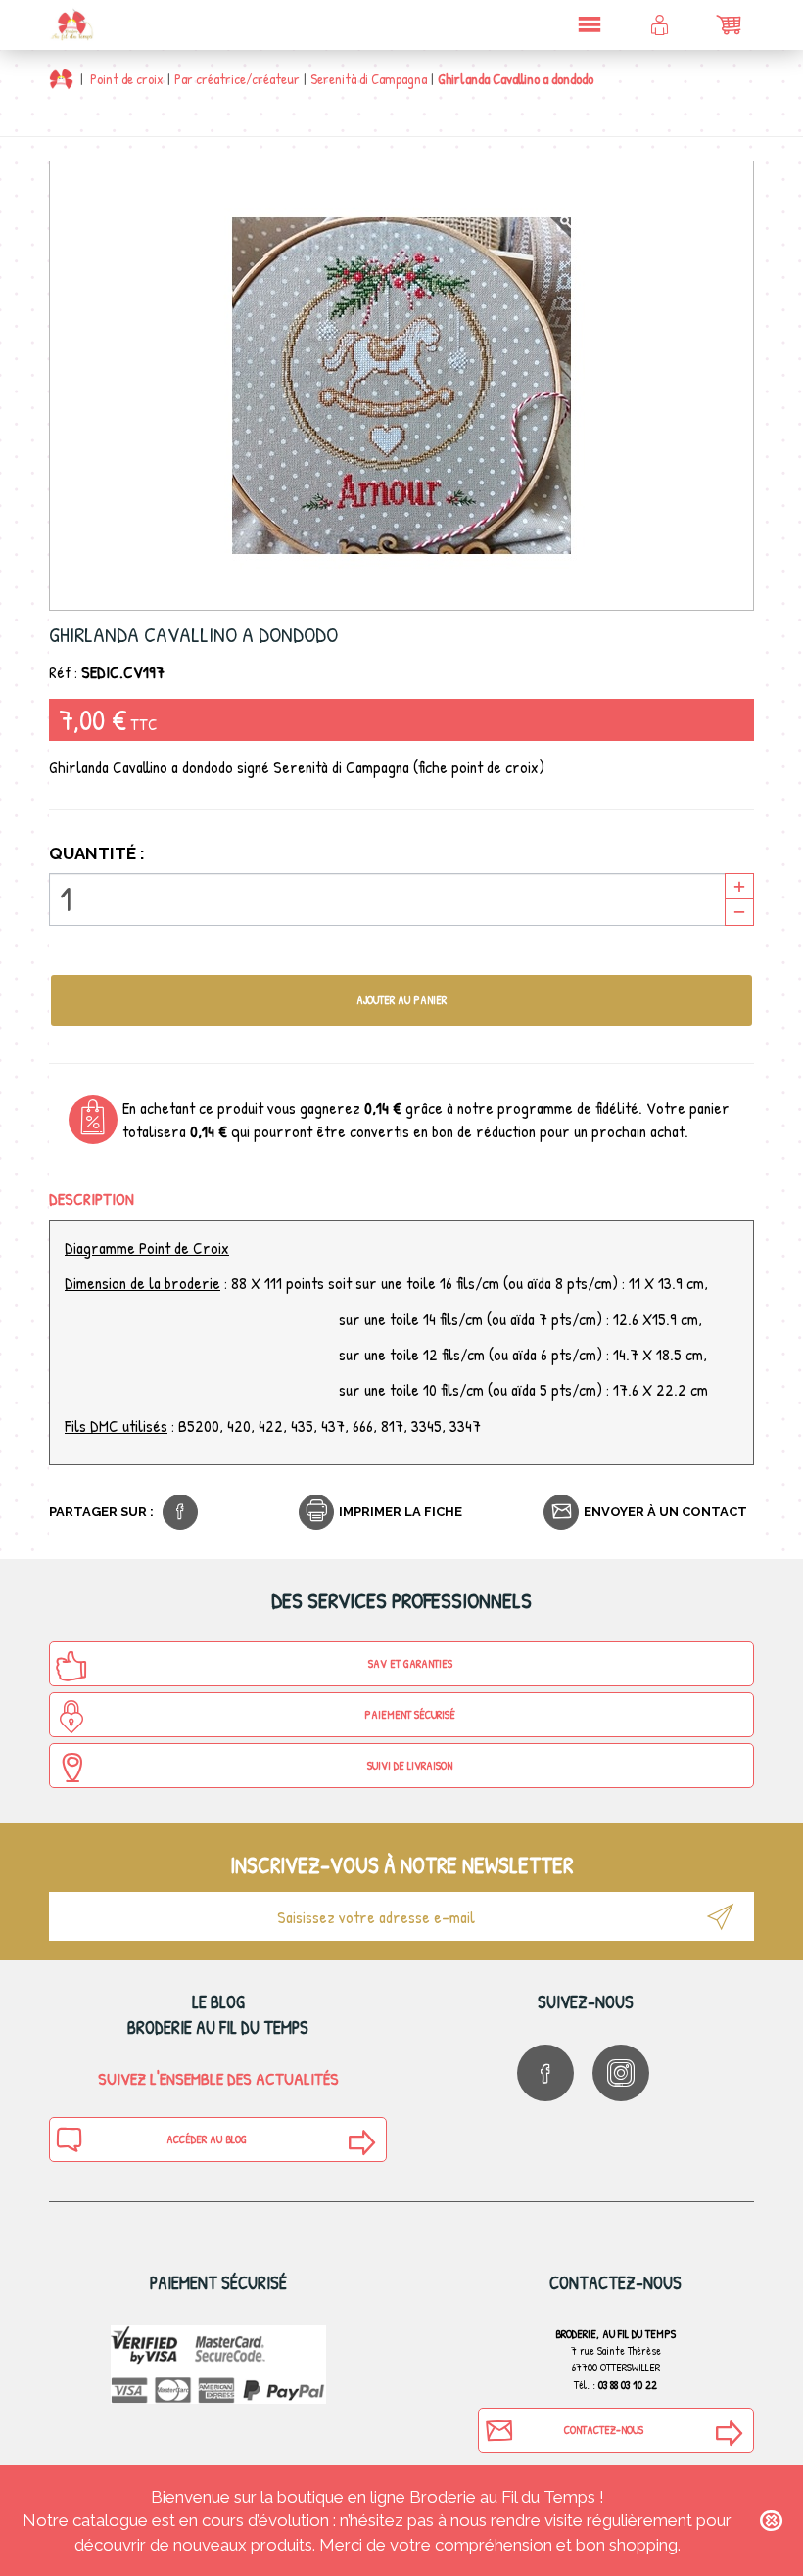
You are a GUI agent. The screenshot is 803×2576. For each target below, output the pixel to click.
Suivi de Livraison (410, 1765)
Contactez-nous (604, 2430)
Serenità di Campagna (369, 79)
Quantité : (97, 853)
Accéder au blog (207, 2139)
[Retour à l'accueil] (61, 79)
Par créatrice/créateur (237, 79)
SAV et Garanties (410, 1663)
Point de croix (127, 79)
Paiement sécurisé (410, 1714)
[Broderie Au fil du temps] (72, 24)
